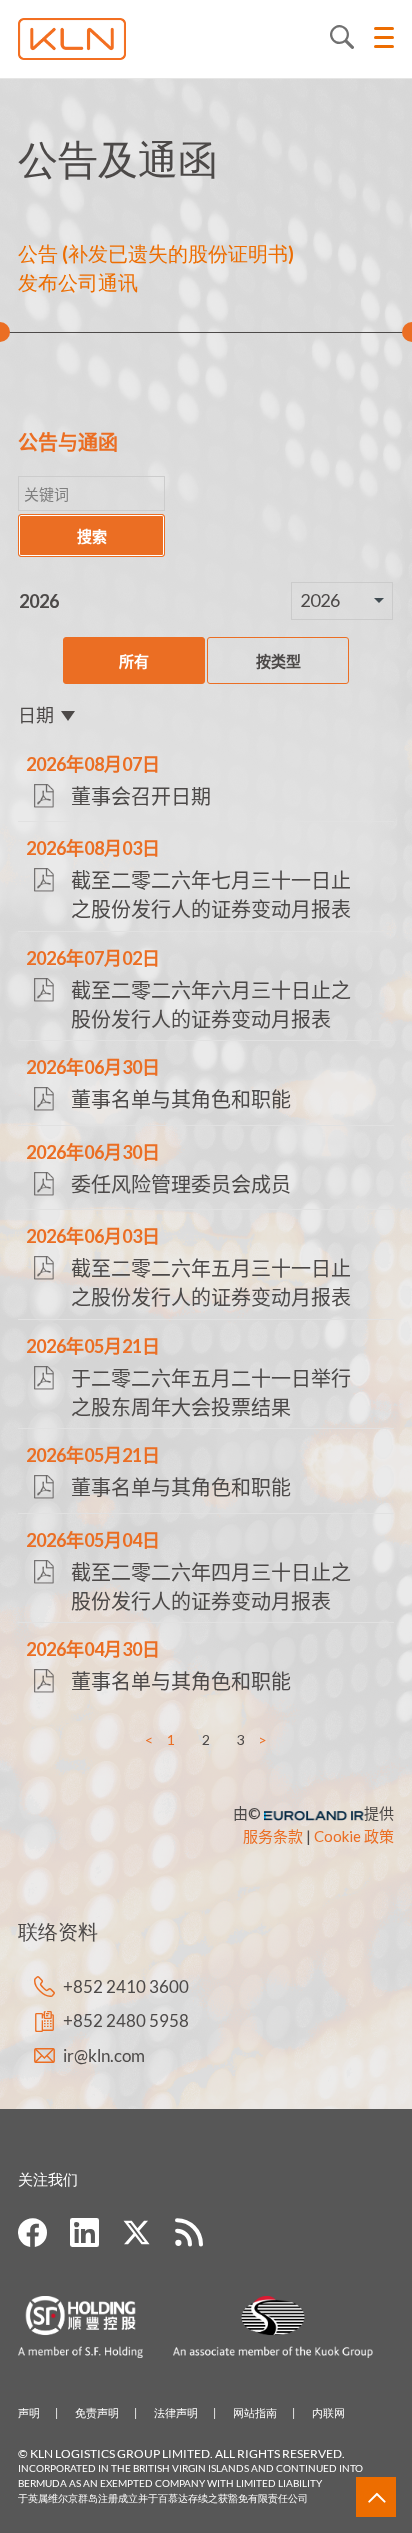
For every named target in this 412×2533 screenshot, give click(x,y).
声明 (29, 2412)
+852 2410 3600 (126, 1986)
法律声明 (176, 2412)
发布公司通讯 (78, 282)
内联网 (328, 2412)
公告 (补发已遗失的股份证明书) (156, 253)
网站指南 (255, 2412)
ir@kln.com (104, 2055)
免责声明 (97, 2412)
